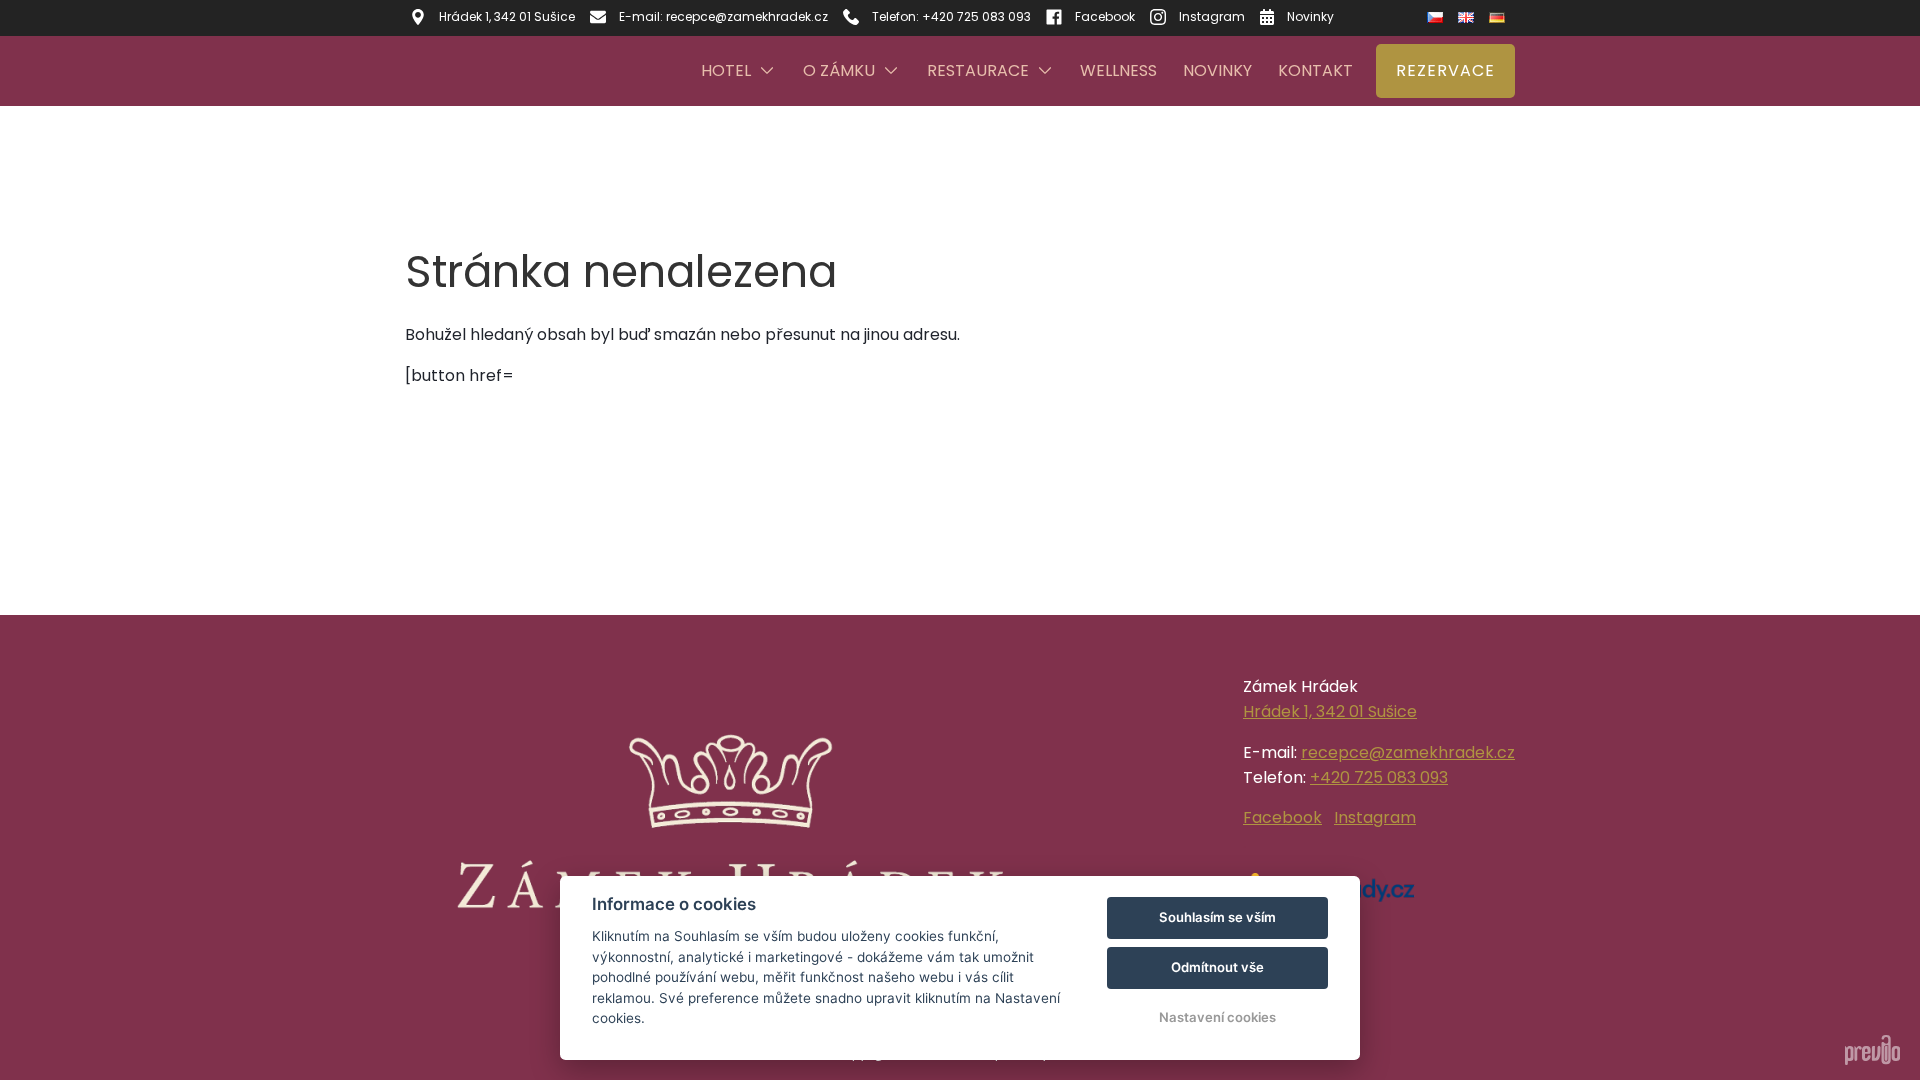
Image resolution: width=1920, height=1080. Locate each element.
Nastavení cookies (1217, 1017)
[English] (1468, 17)
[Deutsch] (1499, 17)
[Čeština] (1437, 18)
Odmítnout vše (1217, 967)
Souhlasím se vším (1217, 917)
